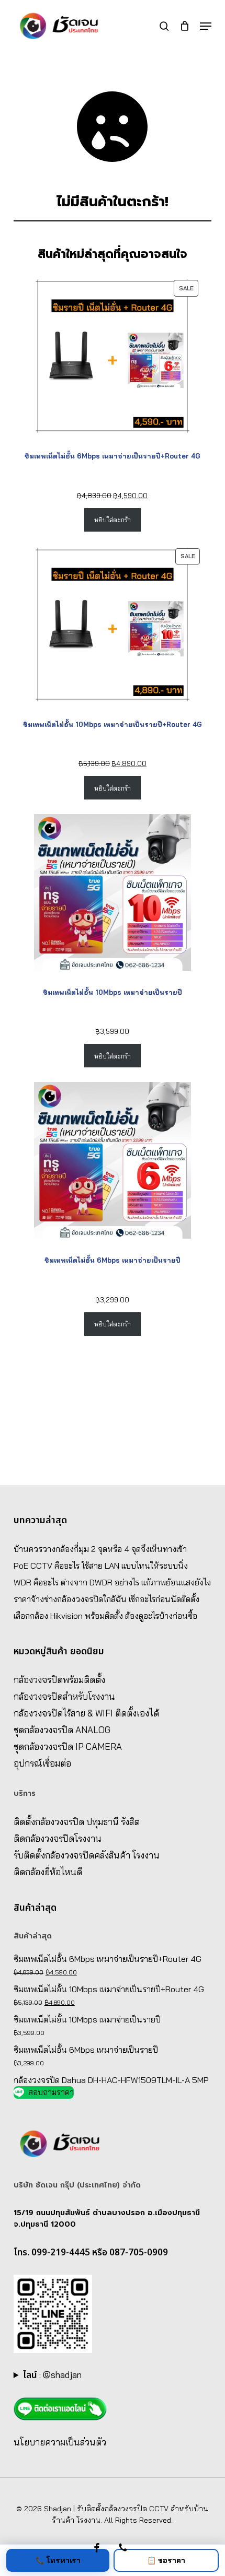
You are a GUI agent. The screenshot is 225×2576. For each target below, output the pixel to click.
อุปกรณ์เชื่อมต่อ (42, 1763)
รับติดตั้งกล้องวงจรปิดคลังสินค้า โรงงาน (87, 1855)
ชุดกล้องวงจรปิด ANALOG (62, 1730)
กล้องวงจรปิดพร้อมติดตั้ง (59, 1680)
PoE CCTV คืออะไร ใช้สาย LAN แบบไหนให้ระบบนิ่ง (101, 1566)
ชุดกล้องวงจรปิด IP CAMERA (68, 1746)
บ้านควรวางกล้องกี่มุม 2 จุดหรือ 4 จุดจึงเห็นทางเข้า (100, 1549)
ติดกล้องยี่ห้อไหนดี (48, 1872)
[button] (206, 26)
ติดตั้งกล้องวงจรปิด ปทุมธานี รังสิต (77, 1822)
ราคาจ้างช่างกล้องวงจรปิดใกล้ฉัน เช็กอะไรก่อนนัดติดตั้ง (106, 1599)
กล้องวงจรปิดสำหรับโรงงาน (64, 1696)
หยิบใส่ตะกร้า (113, 520)
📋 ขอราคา (166, 2560)
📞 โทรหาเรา (58, 2560)
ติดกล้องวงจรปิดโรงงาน (58, 1838)
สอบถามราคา (51, 2092)
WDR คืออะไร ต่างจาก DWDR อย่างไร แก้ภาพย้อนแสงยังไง (112, 1582)
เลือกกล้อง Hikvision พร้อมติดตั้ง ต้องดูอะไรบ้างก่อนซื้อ (105, 1616)
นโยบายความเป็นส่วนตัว (60, 2442)
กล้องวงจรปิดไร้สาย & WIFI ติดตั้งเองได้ (86, 1713)
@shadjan (62, 2375)
